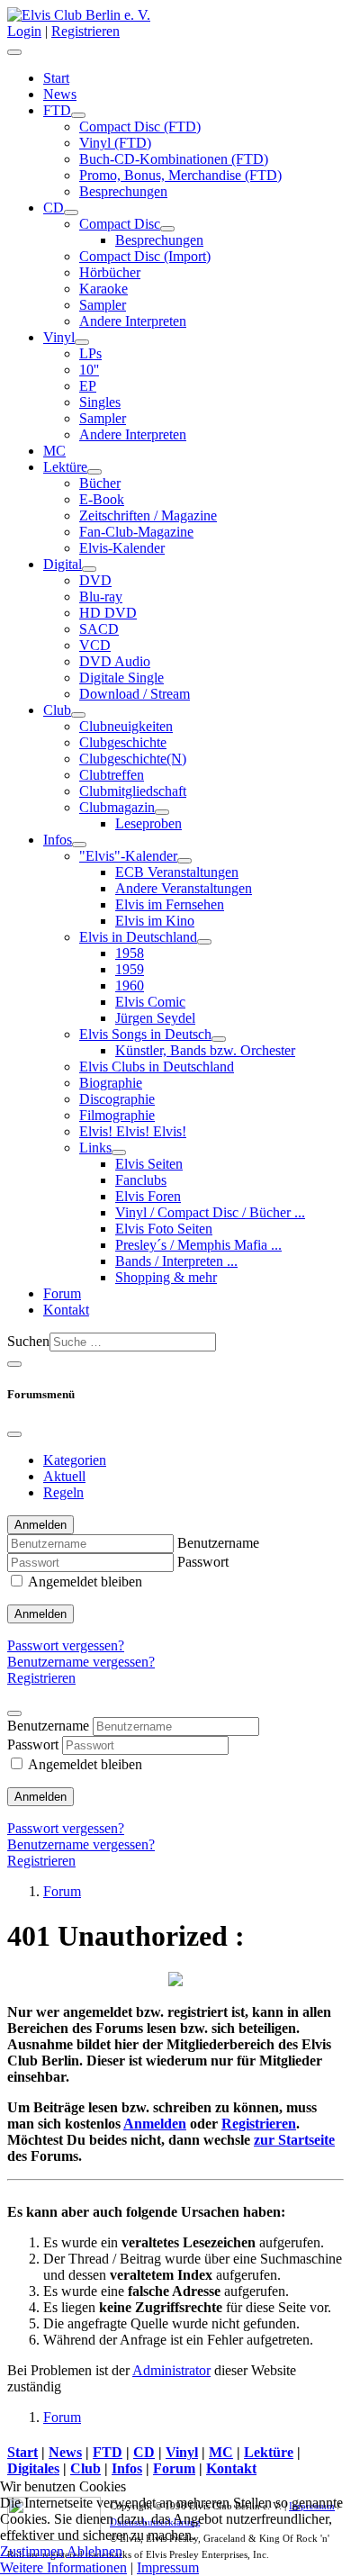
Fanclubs (141, 1180)
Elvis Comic (150, 1002)
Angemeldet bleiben (85, 1582)
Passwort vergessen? (66, 1645)
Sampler (103, 305)
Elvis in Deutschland (138, 937)
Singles (100, 402)
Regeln (63, 1492)
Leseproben (148, 823)
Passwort (203, 1562)
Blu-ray (101, 597)
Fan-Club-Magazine (136, 532)
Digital (63, 564)
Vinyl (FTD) (115, 143)
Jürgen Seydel (155, 1018)
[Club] (78, 715)
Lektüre (65, 467)
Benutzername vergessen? (81, 1662)
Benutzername (218, 1543)
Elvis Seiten (149, 1164)
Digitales (33, 2468)
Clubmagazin (117, 807)
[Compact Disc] (167, 229)
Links (95, 1148)
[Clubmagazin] (162, 812)
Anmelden (40, 1614)
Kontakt (66, 1310)
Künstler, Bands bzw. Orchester (205, 1050)
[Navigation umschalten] (14, 52)
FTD (57, 110)
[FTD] (78, 115)
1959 (130, 969)
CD (54, 208)
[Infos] (79, 845)
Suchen (28, 1341)
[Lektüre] (94, 472)
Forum (62, 1293)
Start (56, 78)
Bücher (100, 483)
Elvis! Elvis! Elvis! (133, 1131)
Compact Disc (120, 224)
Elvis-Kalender (122, 548)
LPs (90, 353)
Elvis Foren (148, 1196)
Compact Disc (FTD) (140, 127)
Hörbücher (110, 272)
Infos (58, 840)
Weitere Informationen (63, 2567)
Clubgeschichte (123, 742)
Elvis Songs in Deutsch (145, 1034)
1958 (130, 953)
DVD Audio (115, 661)
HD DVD (108, 613)
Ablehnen (94, 2551)
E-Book (102, 499)
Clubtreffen (112, 775)
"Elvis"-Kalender (128, 856)
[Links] (119, 1152)
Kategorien (75, 1460)
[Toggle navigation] (14, 1364)
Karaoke (103, 289)
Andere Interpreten (133, 321)
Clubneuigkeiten (126, 726)
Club (57, 710)
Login (24, 31)
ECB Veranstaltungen (177, 872)
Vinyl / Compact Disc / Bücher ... (210, 1212)
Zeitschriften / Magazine (148, 515)
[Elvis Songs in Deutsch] (219, 1039)
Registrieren (85, 31)
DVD (95, 580)
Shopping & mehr (166, 1277)
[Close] (14, 1434)
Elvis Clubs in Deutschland (157, 1067)
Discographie (117, 1099)
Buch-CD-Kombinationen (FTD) (174, 159)
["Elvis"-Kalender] (184, 861)
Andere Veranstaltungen (184, 888)
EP (88, 386)
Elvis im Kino (155, 921)
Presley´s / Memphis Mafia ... (198, 1245)
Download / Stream (135, 694)
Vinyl (59, 337)
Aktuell (64, 1476)
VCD (95, 645)
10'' (89, 370)
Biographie (111, 1083)
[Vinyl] (82, 342)
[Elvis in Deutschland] (204, 942)
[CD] (71, 212)
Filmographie (117, 1115)
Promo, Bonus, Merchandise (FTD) (180, 175)
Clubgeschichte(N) (133, 759)
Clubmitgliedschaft (133, 791)
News (60, 94)
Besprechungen (123, 191)
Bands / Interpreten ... (176, 1261)
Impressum (168, 2567)
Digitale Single (121, 678)
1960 (130, 985)
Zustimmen (32, 2551)
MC (54, 451)
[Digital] (89, 569)
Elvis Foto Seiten (164, 1229)
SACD (99, 629)
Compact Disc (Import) (145, 256)
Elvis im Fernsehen (170, 904)
